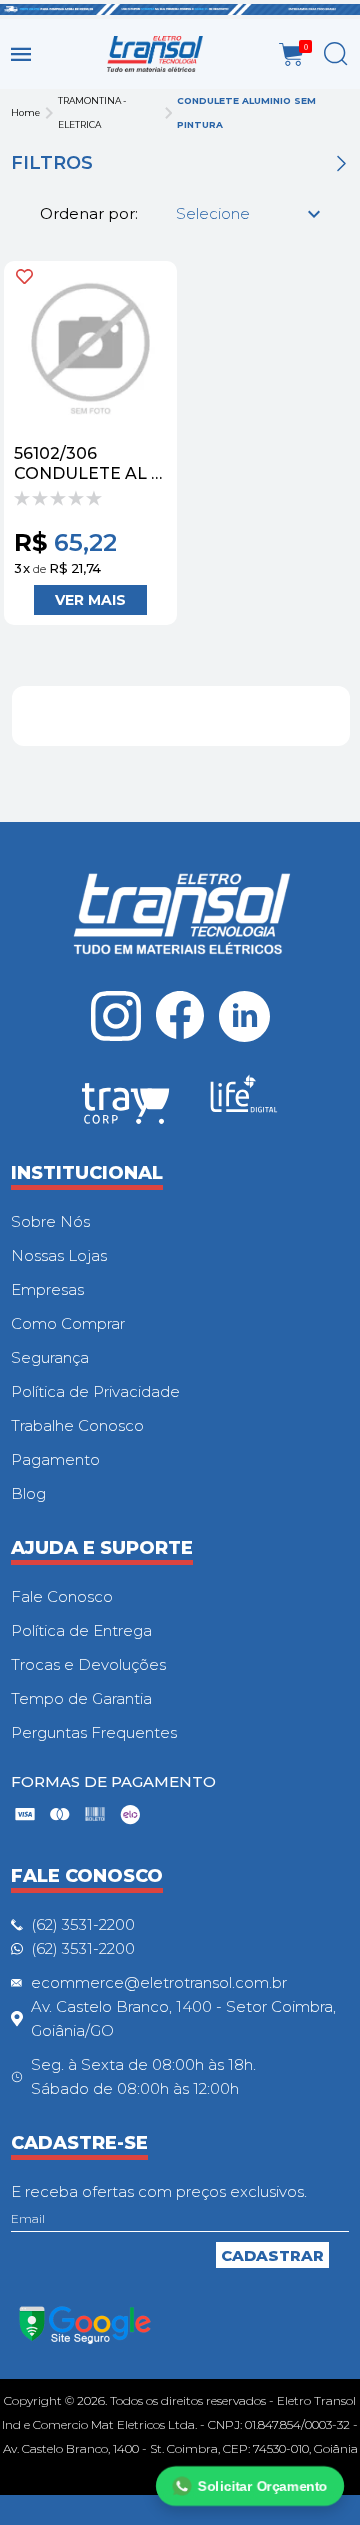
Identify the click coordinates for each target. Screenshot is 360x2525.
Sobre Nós (50, 1221)
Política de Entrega (81, 1630)
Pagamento (55, 1459)
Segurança (50, 1357)
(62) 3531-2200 (83, 1924)
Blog (28, 1493)
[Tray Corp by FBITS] (126, 1107)
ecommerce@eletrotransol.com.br (159, 1982)
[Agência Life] (244, 1102)
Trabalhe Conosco (77, 1425)
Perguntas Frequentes (94, 1732)
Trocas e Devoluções (88, 1664)
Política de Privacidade (95, 1391)
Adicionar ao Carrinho (90, 600)
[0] (291, 54)
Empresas (47, 1289)
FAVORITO (24, 276)
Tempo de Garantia (81, 1698)
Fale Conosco (62, 1596)
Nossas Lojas (59, 1255)
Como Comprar (68, 1323)
